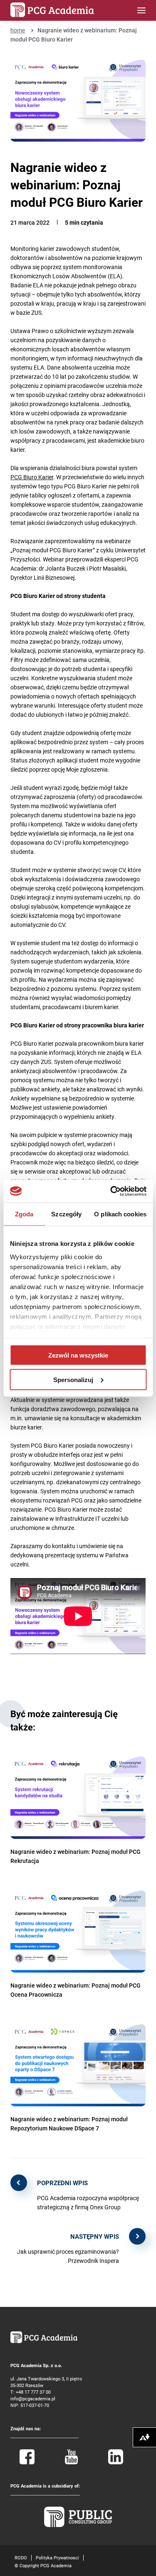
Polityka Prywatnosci (57, 2558)
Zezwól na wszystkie (78, 1355)
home (18, 30)
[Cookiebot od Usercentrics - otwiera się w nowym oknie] (111, 1191)
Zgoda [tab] (24, 1214)
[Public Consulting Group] (78, 2525)
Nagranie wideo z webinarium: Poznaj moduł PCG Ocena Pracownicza (76, 1990)
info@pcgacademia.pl (33, 2398)
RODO (21, 2558)
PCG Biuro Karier (32, 477)
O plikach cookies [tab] (120, 1214)
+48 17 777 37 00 (33, 2392)
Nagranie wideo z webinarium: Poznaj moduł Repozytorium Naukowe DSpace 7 (69, 2124)
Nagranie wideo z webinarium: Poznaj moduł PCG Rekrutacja (76, 1856)
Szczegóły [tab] (66, 1214)
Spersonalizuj (73, 1379)
